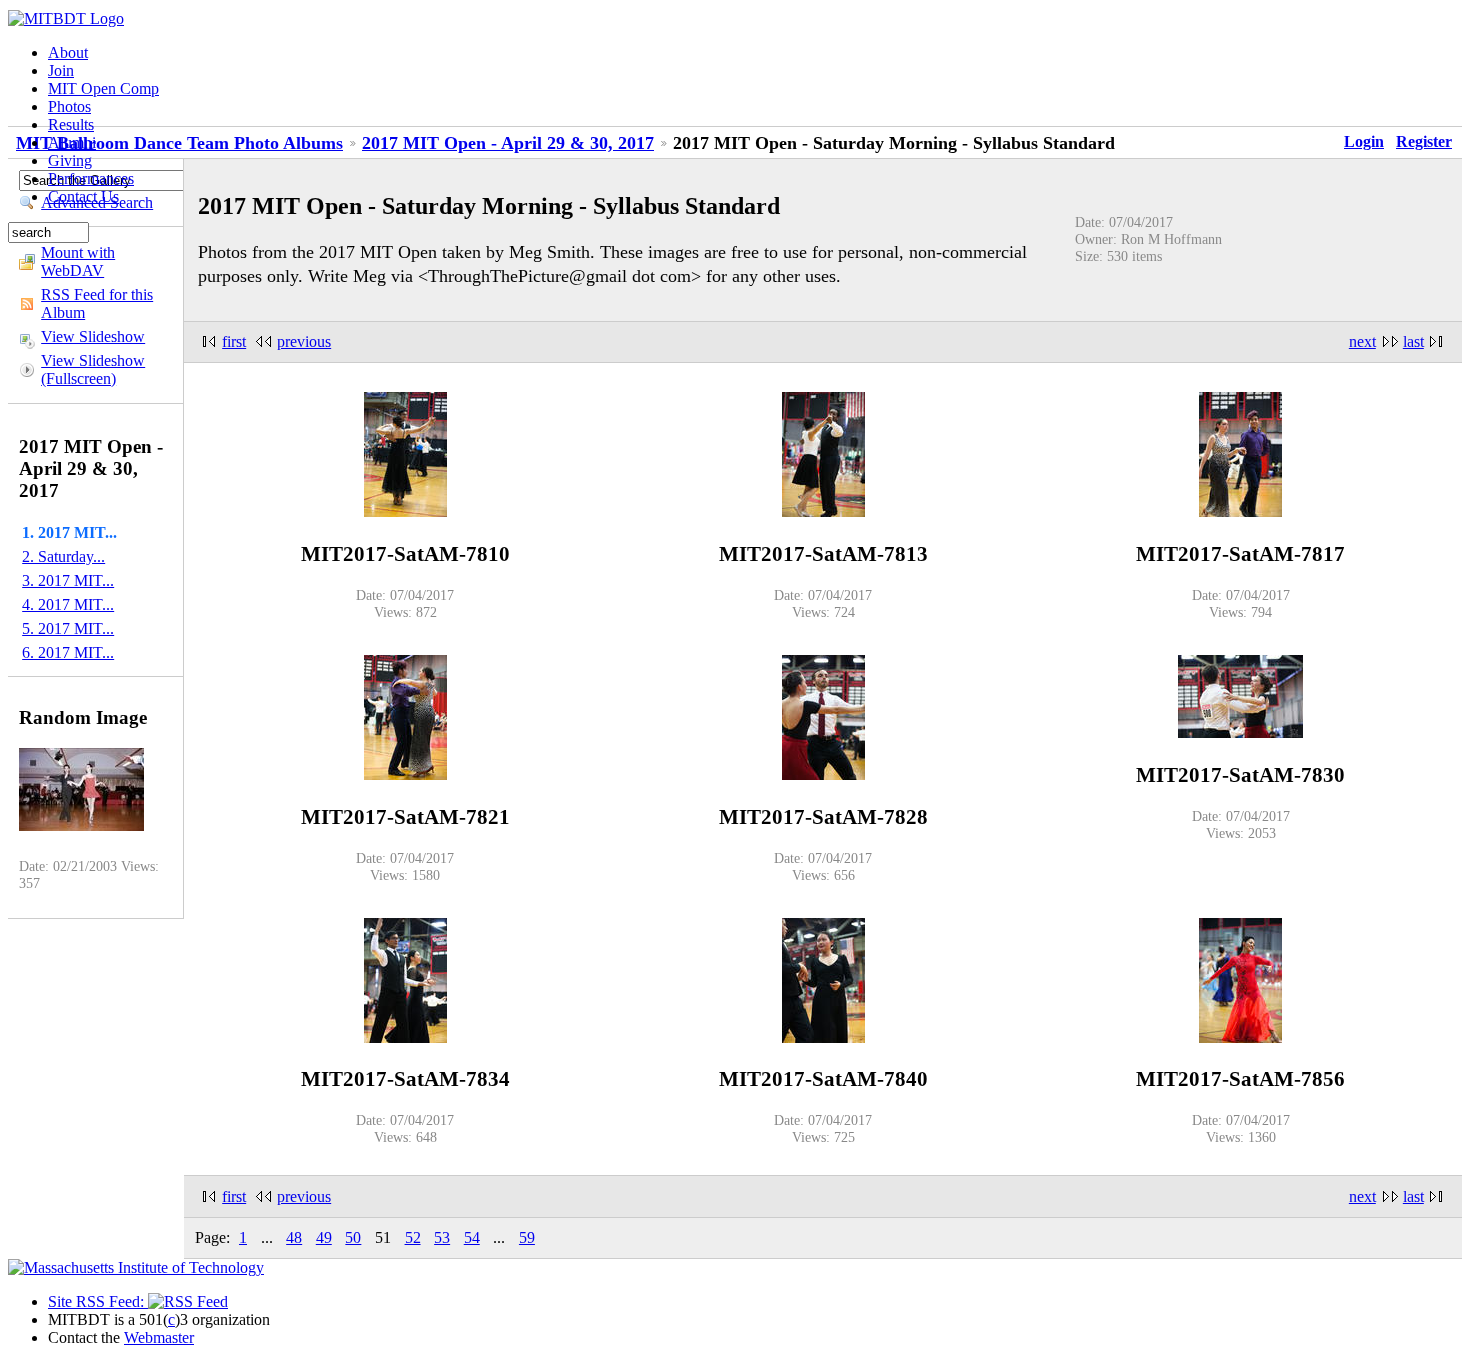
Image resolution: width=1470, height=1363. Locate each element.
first (234, 341)
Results (71, 124)
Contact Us (83, 196)
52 (413, 1237)
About (68, 52)
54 (472, 1237)
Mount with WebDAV (78, 261)
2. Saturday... (63, 556)
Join (61, 70)
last (1413, 341)
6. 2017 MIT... (68, 652)
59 (527, 1237)
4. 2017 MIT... (68, 604)
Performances (91, 178)
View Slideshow (93, 336)
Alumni (72, 142)
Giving (70, 160)
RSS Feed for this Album (97, 303)
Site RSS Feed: (98, 1301)
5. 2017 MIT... (68, 628)
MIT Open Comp (103, 88)
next (1362, 341)
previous (304, 341)
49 (324, 1237)
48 (294, 1237)
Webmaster (159, 1337)
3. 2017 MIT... (68, 580)
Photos (69, 106)
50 (353, 1237)
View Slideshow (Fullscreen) (93, 369)
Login (1364, 141)
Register (1424, 141)
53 (442, 1237)
